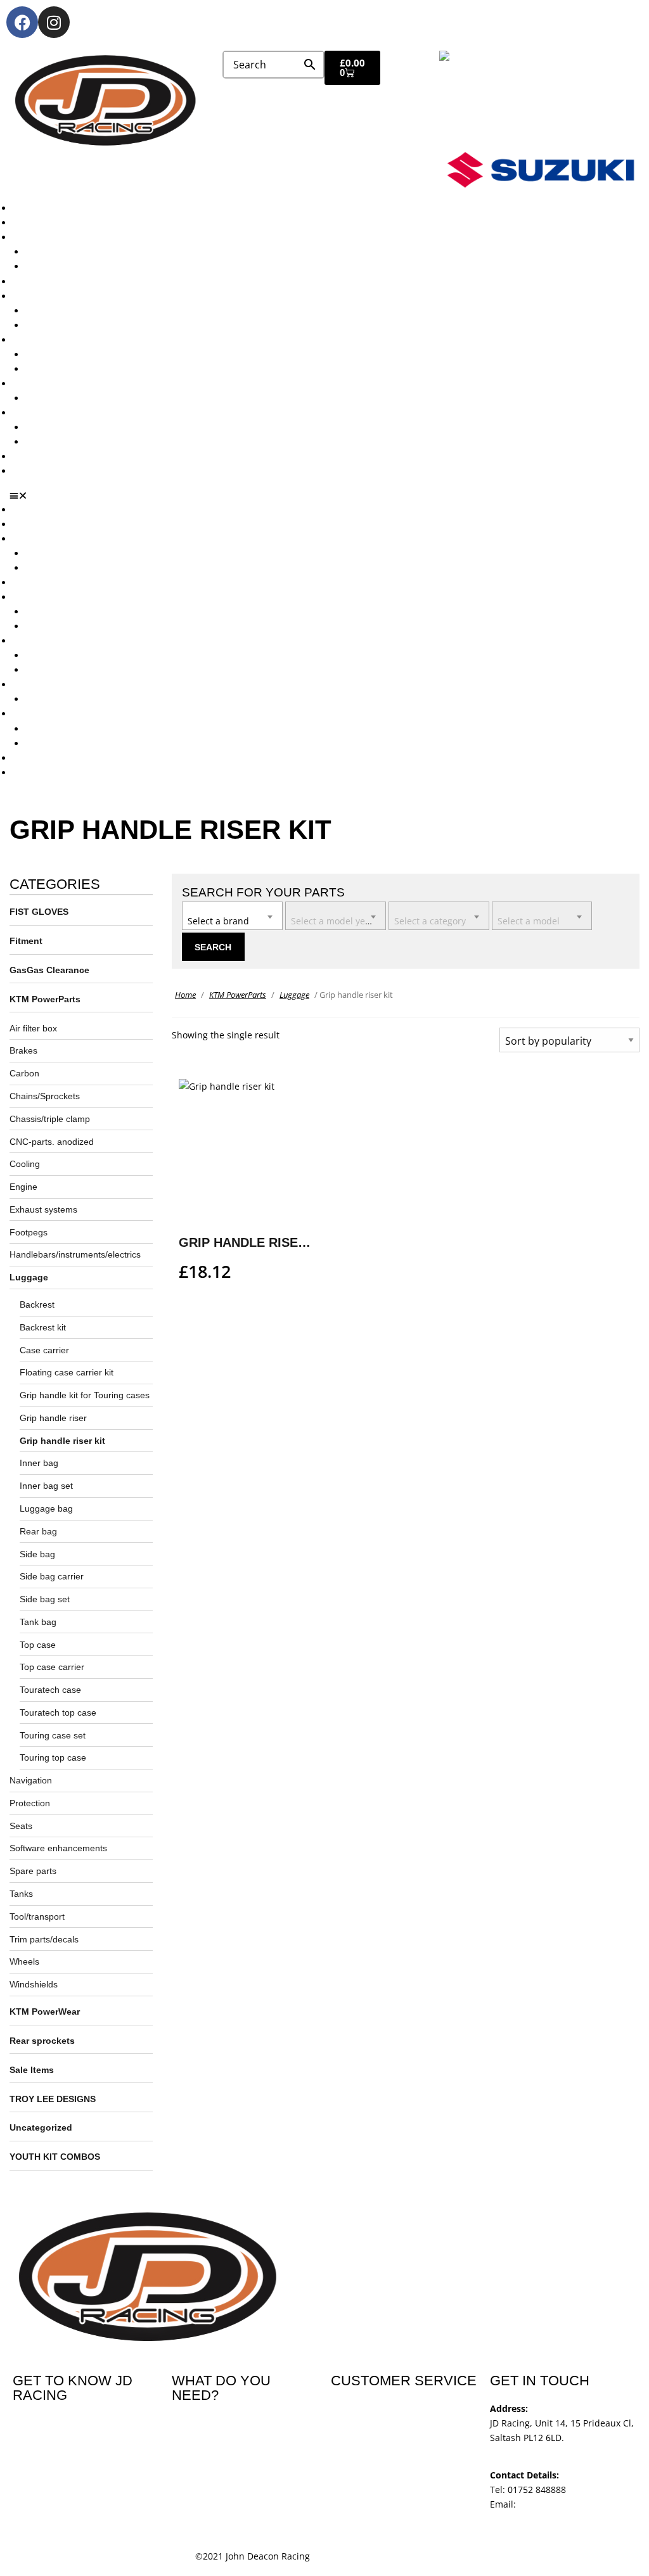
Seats (21, 1826)
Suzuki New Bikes (62, 266)
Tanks (21, 1894)
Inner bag (39, 1463)
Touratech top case (58, 1712)
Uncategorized (41, 2127)
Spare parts (33, 1871)
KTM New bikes (58, 252)
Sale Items (47, 442)
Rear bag (38, 1531)
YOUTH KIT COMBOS (55, 2157)
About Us (32, 223)
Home (185, 995)
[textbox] (232, 915)
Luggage (29, 1277)
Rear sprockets (42, 2041)
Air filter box (33, 1028)
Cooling (25, 1164)
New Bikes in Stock (52, 296)
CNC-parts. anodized (52, 1142)
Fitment (26, 941)
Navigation (31, 1780)
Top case (38, 1645)
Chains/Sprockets (45, 1096)
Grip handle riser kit (62, 1441)
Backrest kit (43, 1327)
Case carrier (44, 1350)
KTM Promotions (60, 354)
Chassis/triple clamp (50, 1119)
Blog (22, 456)
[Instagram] (54, 22)
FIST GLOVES (39, 912)
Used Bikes (36, 282)
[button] (329, 495)
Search (213, 947)
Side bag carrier (52, 1576)
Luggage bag (46, 1508)
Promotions (37, 340)
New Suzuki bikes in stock (80, 325)
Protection (30, 1803)
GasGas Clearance (49, 970)
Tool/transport (37, 1916)
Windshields (34, 1984)
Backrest (37, 1304)
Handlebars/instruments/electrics (75, 1254)
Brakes (23, 1050)
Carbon (24, 1073)
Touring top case (53, 1757)
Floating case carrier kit (67, 1372)
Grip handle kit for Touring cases (85, 1395)
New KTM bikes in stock (75, 311)
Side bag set (45, 1599)
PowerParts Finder (51, 384)
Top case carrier (52, 1667)
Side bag (37, 1554)
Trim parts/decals (44, 1939)
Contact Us (35, 471)
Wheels (24, 1961)
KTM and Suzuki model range (75, 237)
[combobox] (232, 916)
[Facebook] (22, 22)
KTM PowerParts (45, 999)
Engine (23, 1187)
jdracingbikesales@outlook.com (557, 2519)
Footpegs (29, 1232)
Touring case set (53, 1735)
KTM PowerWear (60, 427)
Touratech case (50, 1690)
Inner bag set (46, 1486)
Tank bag (38, 1622)
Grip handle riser (53, 1418)
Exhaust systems (43, 1209)
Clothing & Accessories (61, 413)
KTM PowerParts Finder (75, 398)
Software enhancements (58, 1848)
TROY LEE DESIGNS (53, 2099)
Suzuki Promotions (65, 369)
